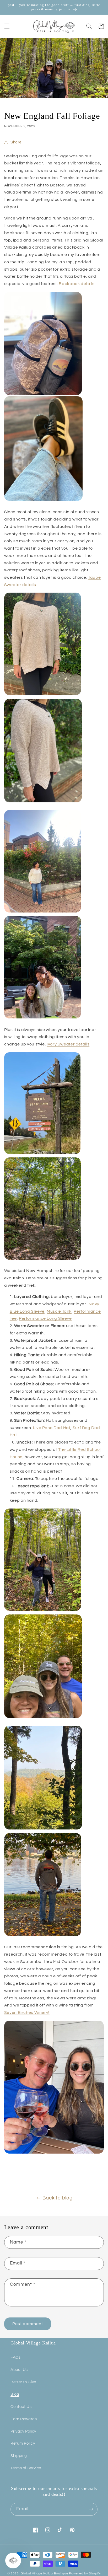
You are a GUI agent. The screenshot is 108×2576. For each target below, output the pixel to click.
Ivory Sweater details (68, 1044)
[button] (7, 26)
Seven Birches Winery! (27, 2012)
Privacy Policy (23, 2431)
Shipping (19, 2456)
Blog (15, 2394)
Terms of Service (26, 2468)
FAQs (16, 2357)
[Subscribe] (91, 2509)
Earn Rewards (24, 2419)
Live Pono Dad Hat (52, 1428)
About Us (19, 2370)
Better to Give (23, 2382)
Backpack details (77, 284)
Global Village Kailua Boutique (44, 2574)
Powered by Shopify (85, 2574)
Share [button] (16, 142)
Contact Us (21, 2407)
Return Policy (23, 2443)
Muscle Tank (59, 1311)
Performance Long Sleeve (45, 1318)
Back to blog (58, 2198)
